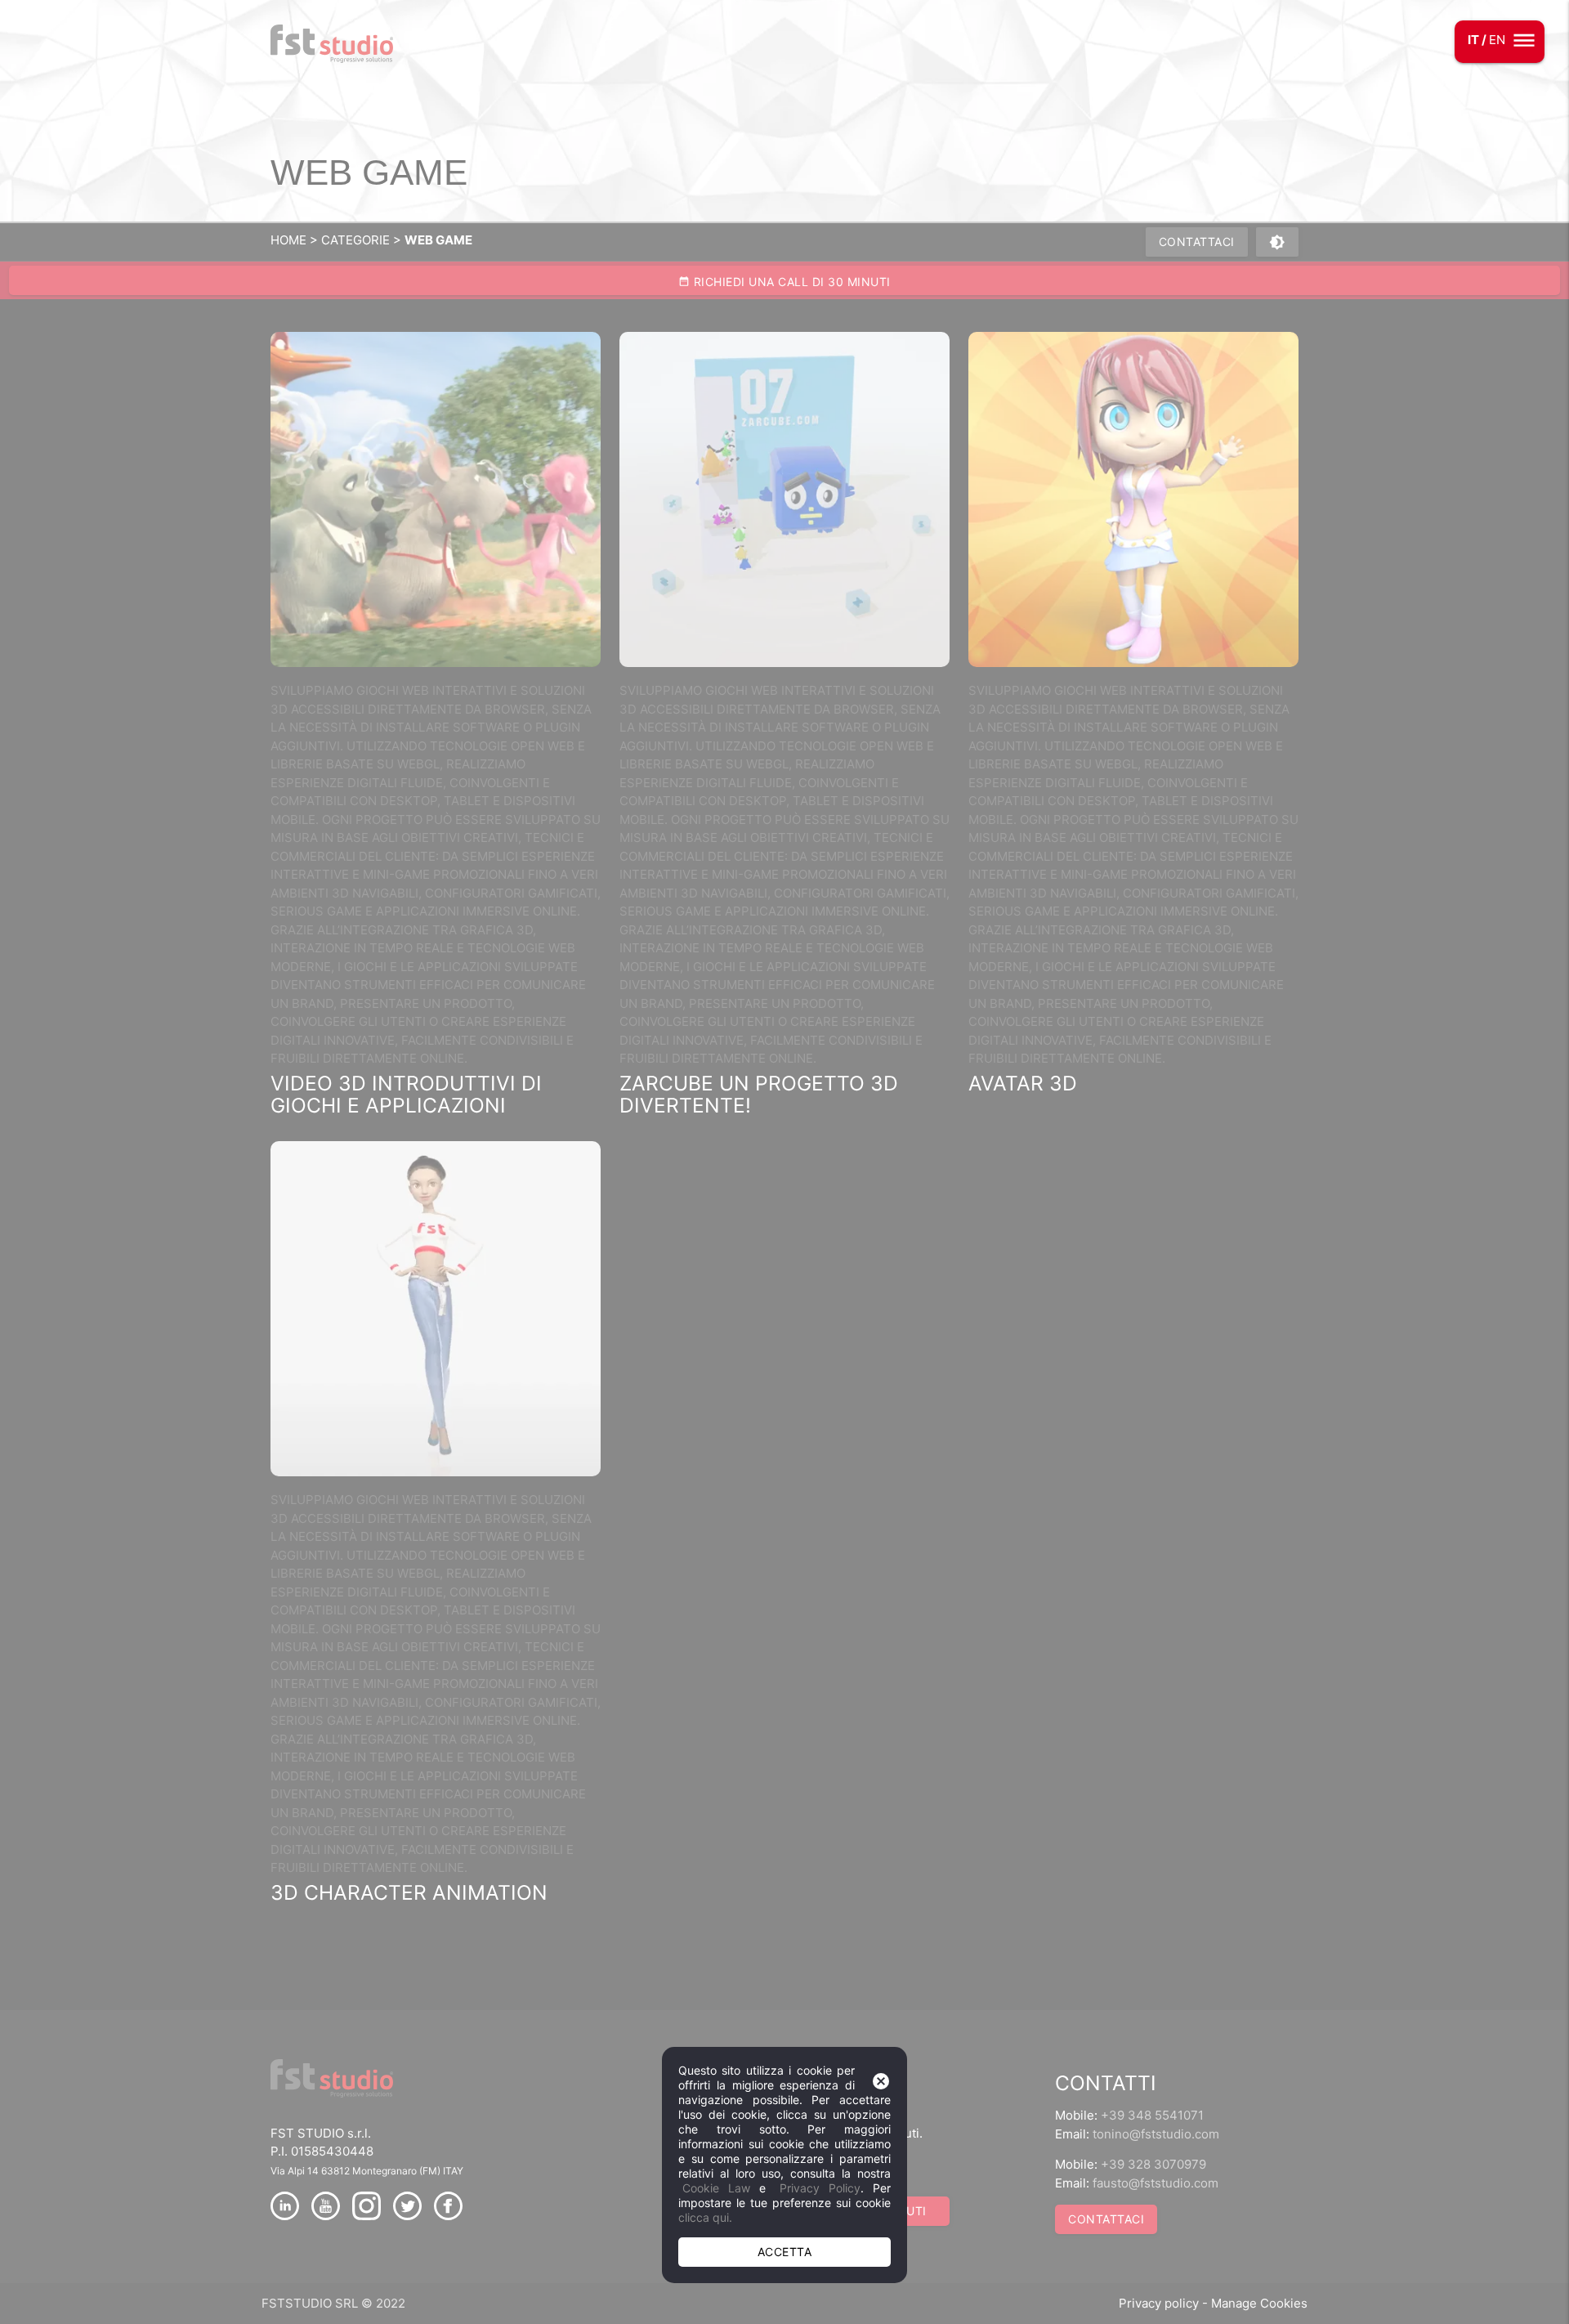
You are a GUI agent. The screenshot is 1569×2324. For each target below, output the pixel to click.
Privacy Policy (820, 2188)
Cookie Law (716, 2188)
